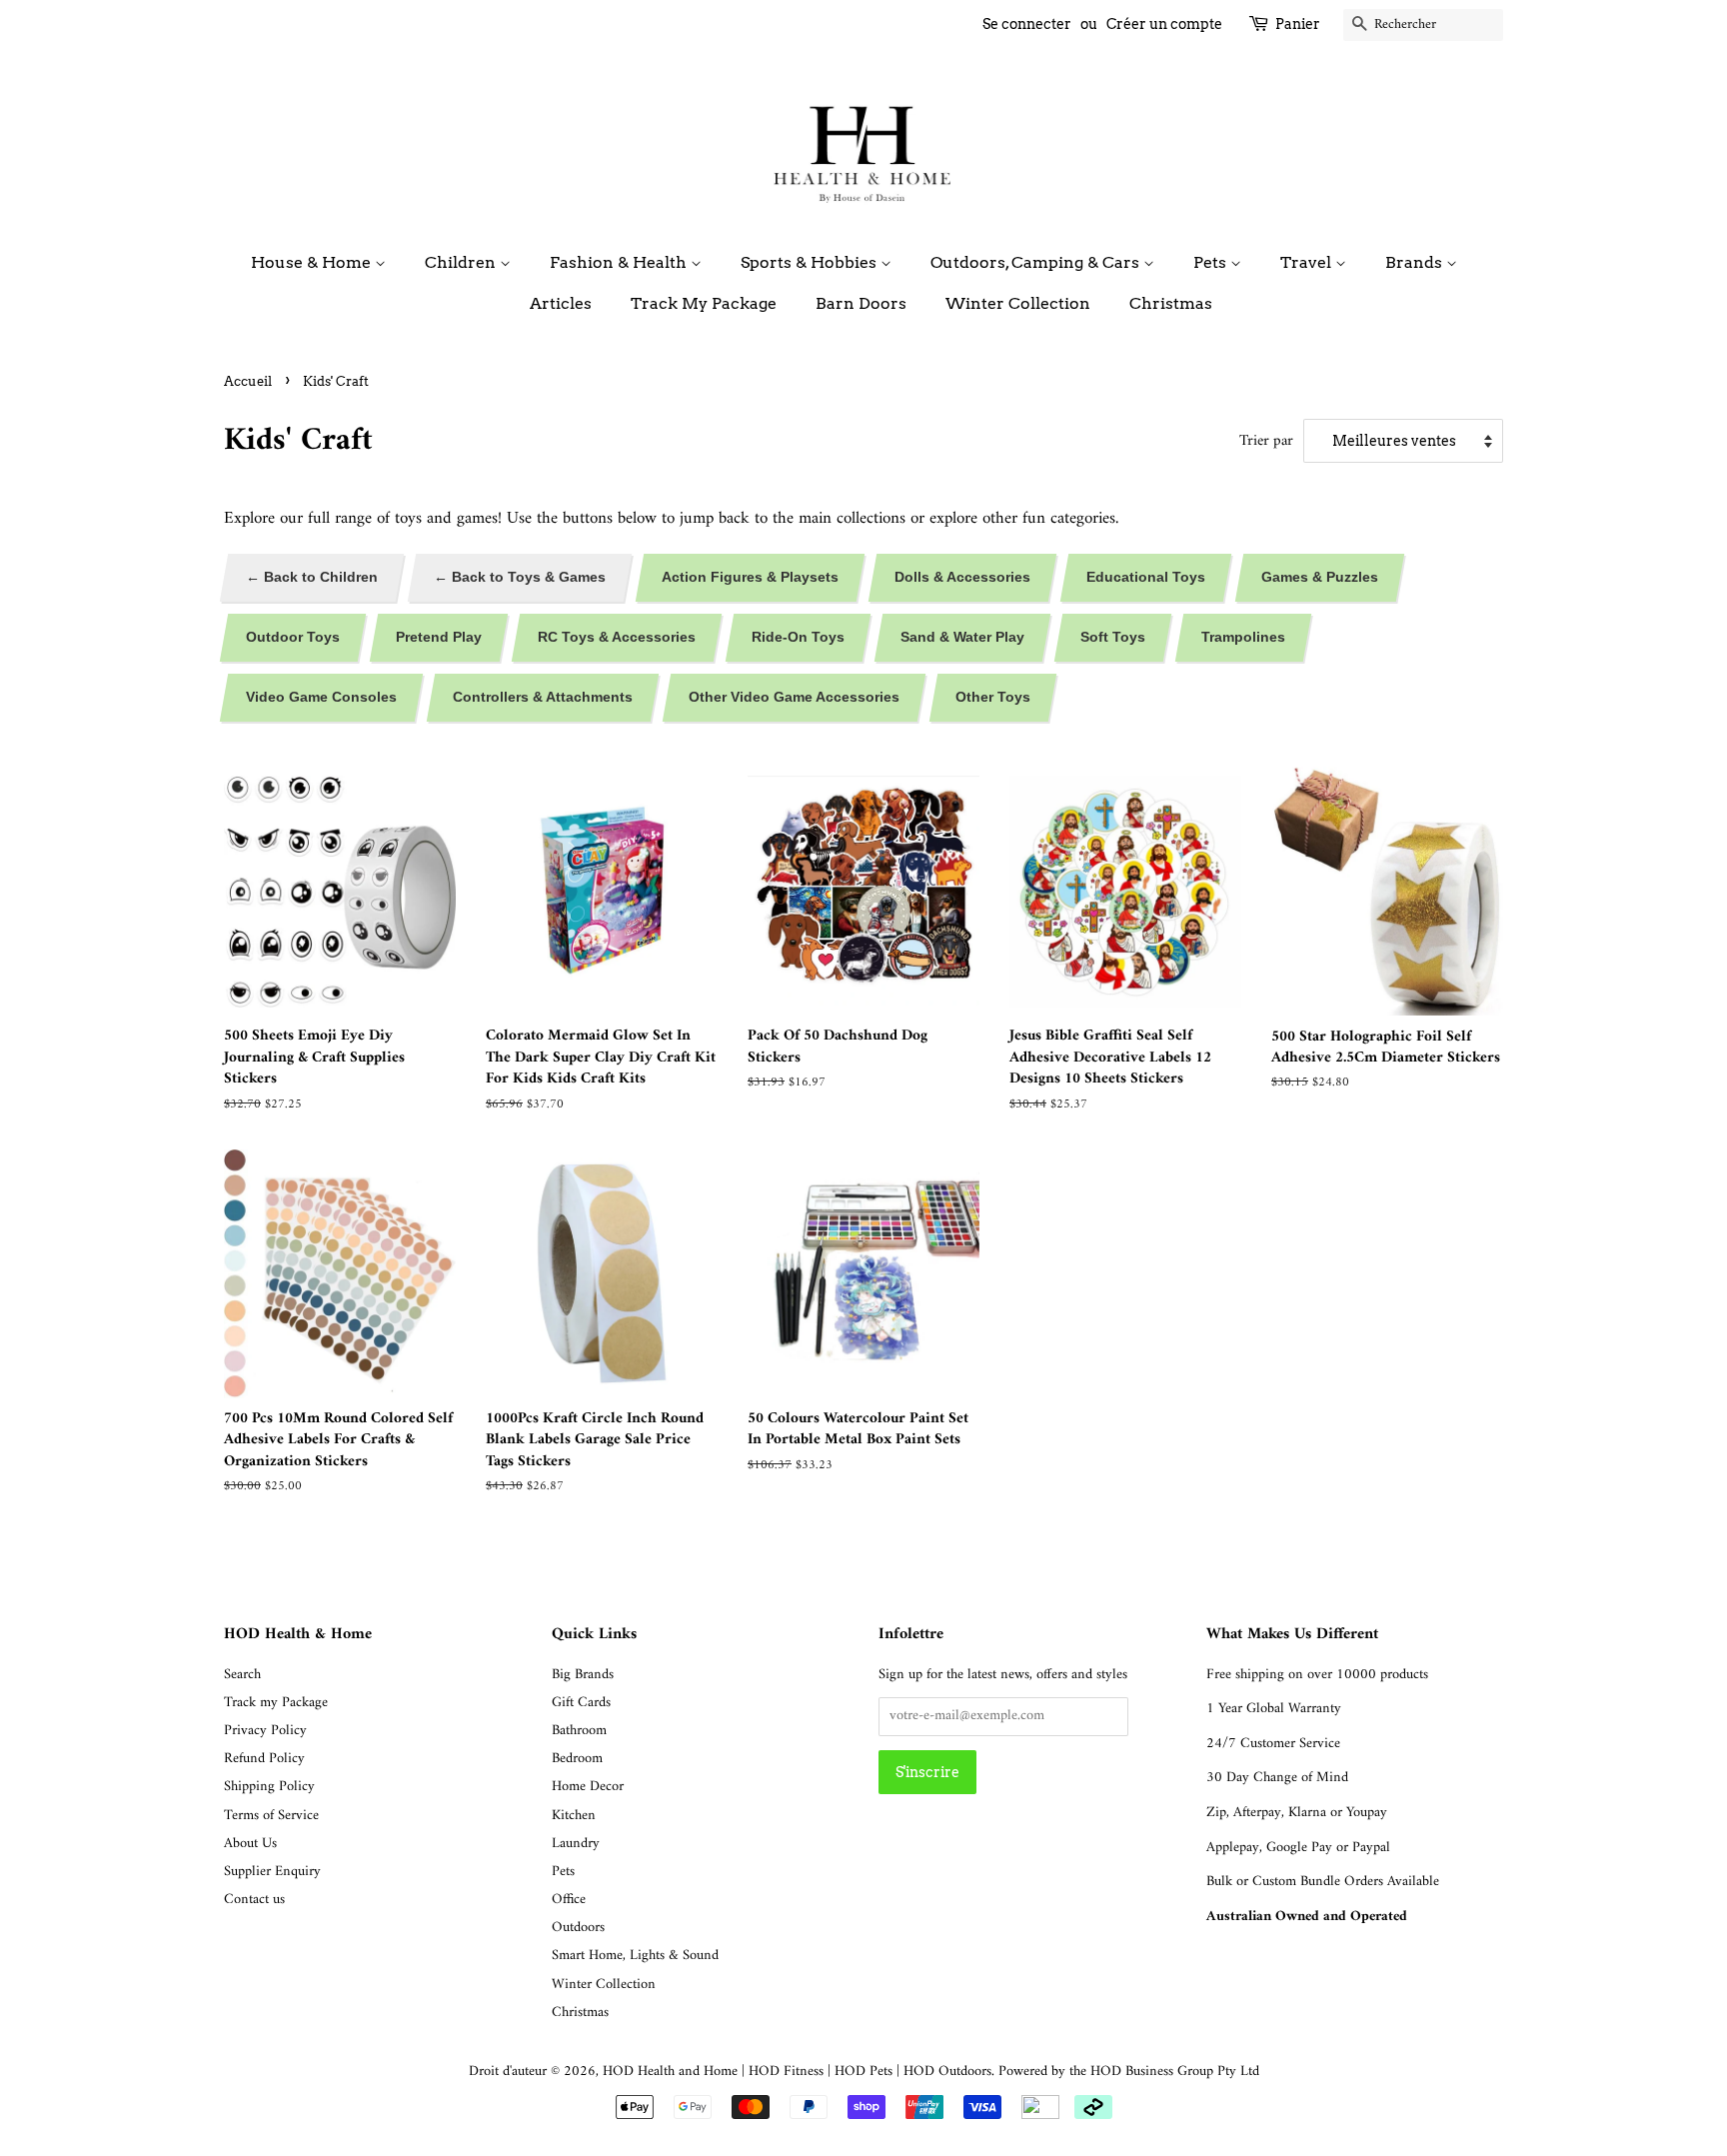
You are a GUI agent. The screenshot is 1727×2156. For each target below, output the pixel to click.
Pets (1212, 262)
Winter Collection (1018, 303)
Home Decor (588, 1787)
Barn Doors (861, 303)
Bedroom (577, 1759)
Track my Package (276, 1703)
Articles (561, 303)
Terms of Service (271, 1816)
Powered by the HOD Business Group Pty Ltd (1129, 2072)
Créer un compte (1164, 24)
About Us (250, 1844)
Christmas (1171, 303)
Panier (1298, 24)
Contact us (254, 1900)
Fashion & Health (620, 262)
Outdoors (578, 1928)
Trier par (1266, 442)
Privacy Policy (265, 1731)
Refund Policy (264, 1759)
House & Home (313, 262)
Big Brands (583, 1675)
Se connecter (1027, 24)
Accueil (248, 381)
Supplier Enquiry (272, 1872)
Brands (1416, 262)
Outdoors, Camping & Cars (1037, 262)
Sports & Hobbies (811, 262)
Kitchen (574, 1816)
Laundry (576, 1844)
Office (569, 1900)
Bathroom (579, 1731)
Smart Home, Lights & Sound (635, 1956)
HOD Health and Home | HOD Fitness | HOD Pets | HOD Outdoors (797, 2072)
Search (242, 1675)
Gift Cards (581, 1703)
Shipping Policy (269, 1787)
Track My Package (704, 303)
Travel (1308, 262)
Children (462, 262)
